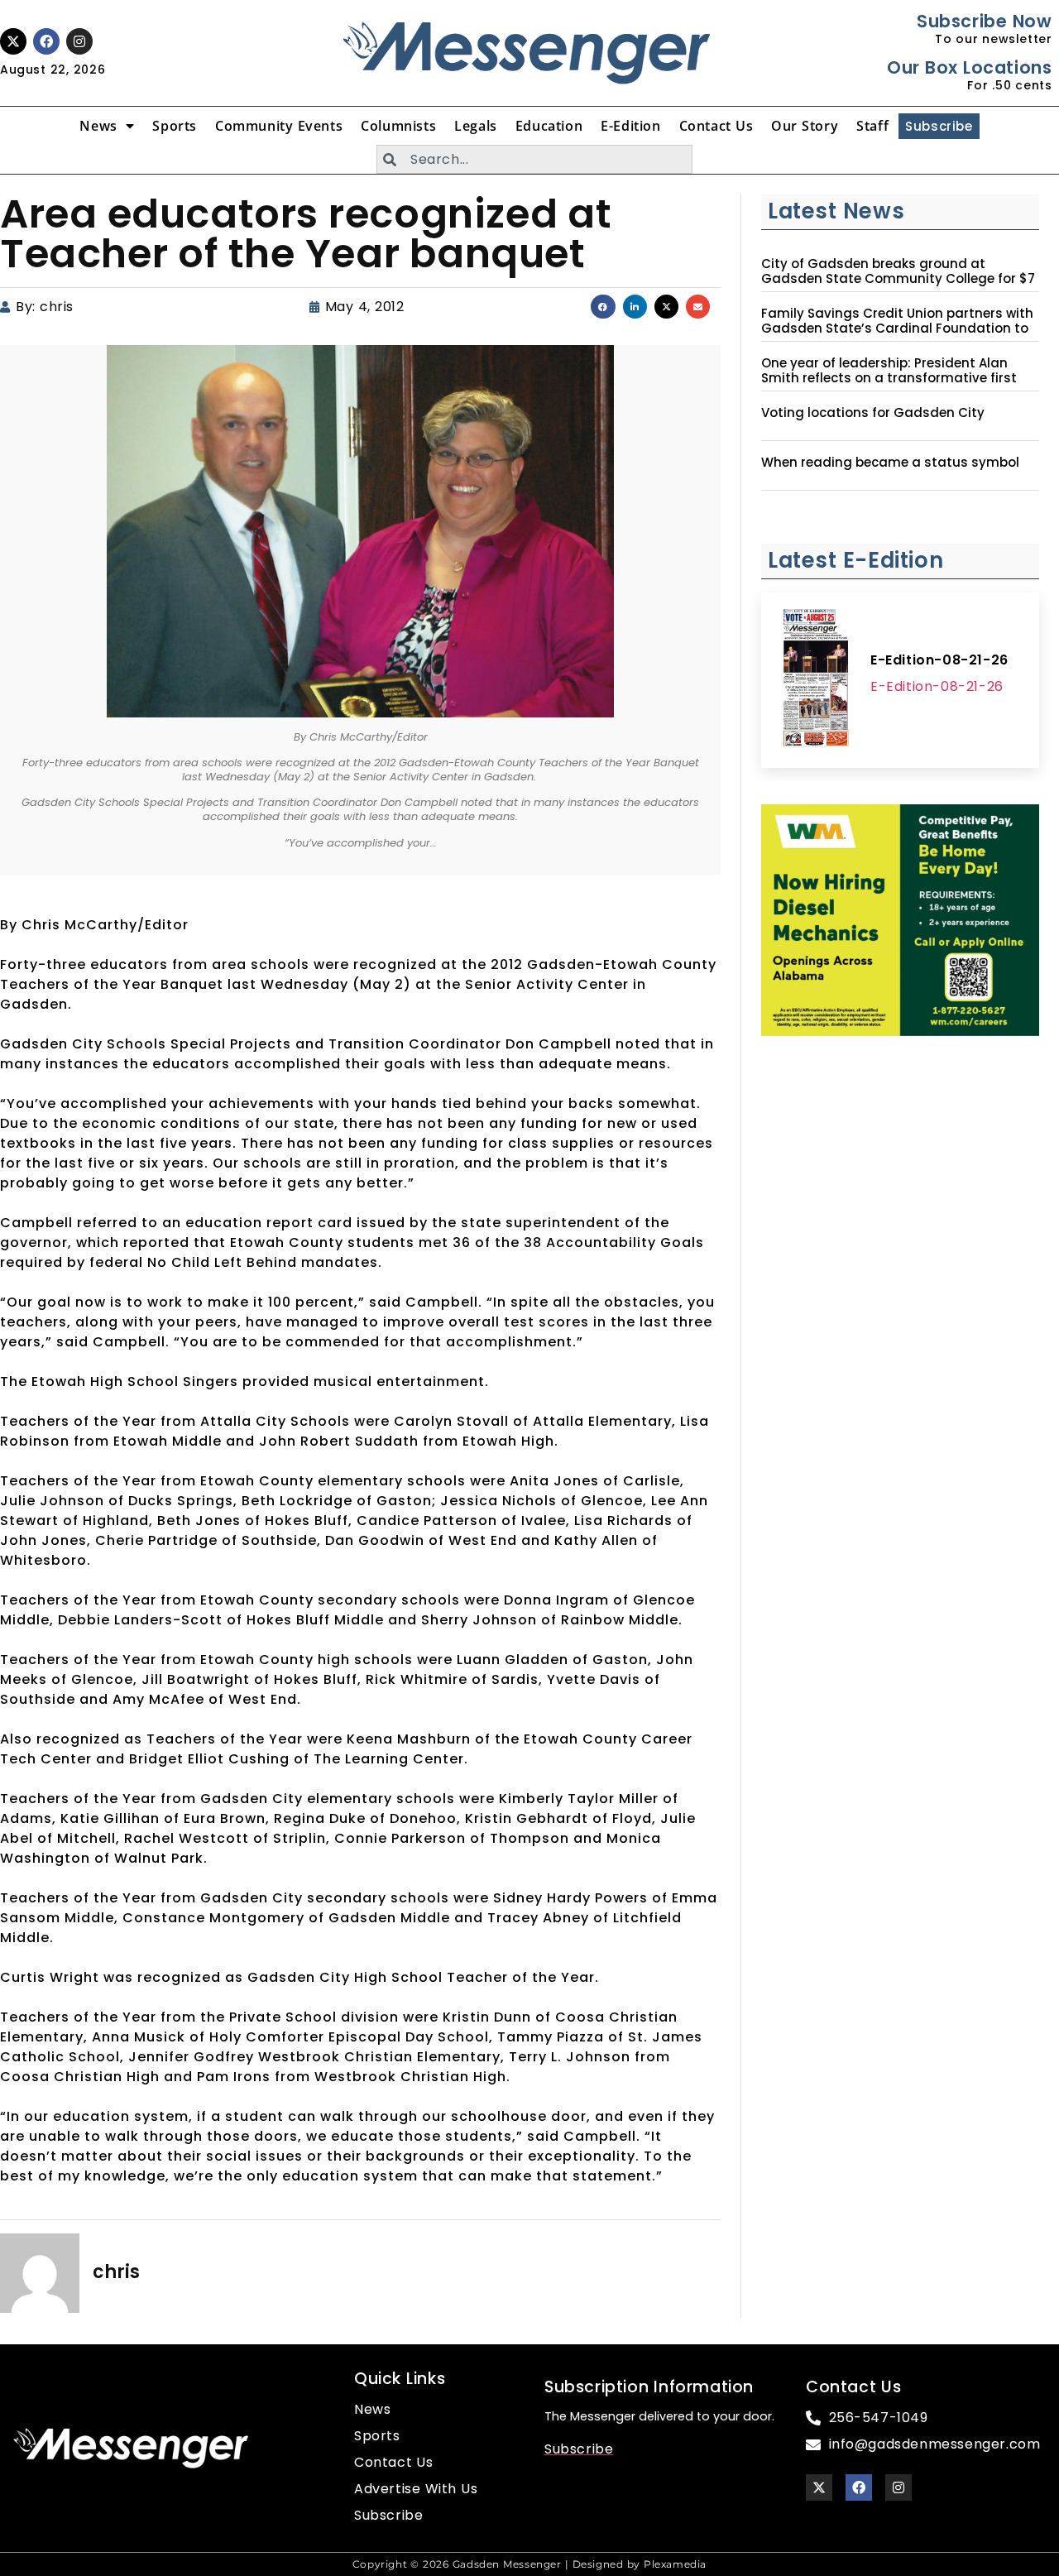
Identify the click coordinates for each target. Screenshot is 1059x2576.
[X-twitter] (13, 41)
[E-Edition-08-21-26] (816, 680)
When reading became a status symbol (890, 463)
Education (549, 126)
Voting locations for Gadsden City (873, 413)
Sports (175, 126)
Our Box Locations (969, 67)
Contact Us (716, 126)
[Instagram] (79, 41)
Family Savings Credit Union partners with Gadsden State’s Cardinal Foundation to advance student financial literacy (897, 329)
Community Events (279, 126)
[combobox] (534, 159)
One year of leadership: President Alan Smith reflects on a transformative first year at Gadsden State (889, 378)
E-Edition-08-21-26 (939, 660)
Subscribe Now (984, 21)
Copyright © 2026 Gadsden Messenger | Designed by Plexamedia (529, 2564)
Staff (872, 126)
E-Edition (630, 126)
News (98, 126)
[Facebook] (46, 41)
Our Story (805, 126)
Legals (476, 126)
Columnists (398, 126)
